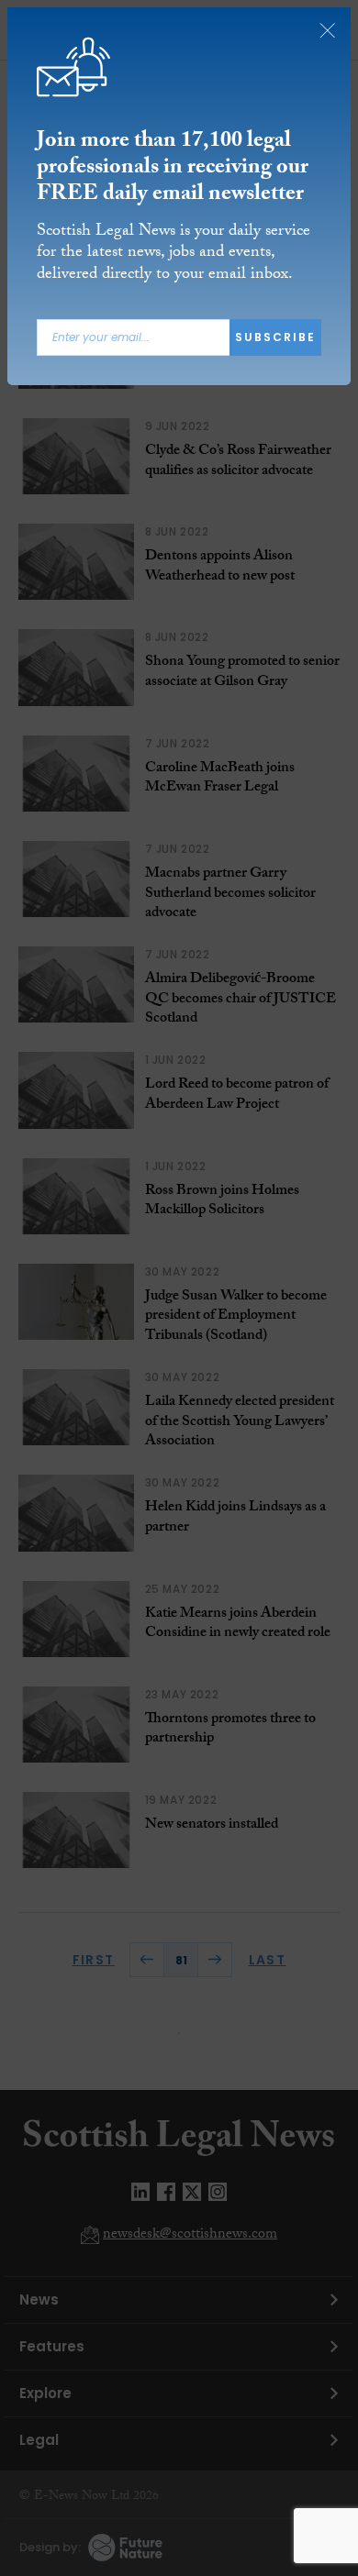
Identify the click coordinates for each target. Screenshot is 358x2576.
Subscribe (275, 337)
